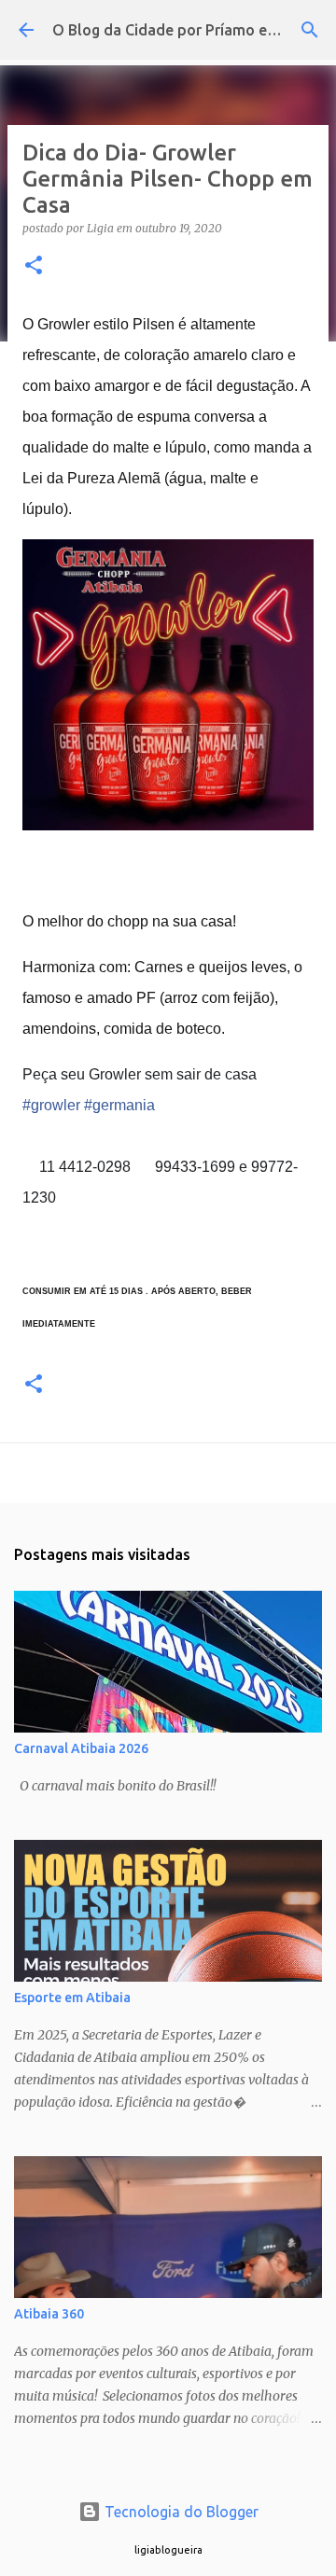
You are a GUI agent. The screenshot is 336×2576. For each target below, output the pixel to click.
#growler (51, 1105)
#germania (119, 1105)
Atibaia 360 (49, 2314)
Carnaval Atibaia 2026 (81, 1748)
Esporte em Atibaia (72, 1998)
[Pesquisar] (310, 30)
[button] (34, 266)
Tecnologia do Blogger (180, 2512)
